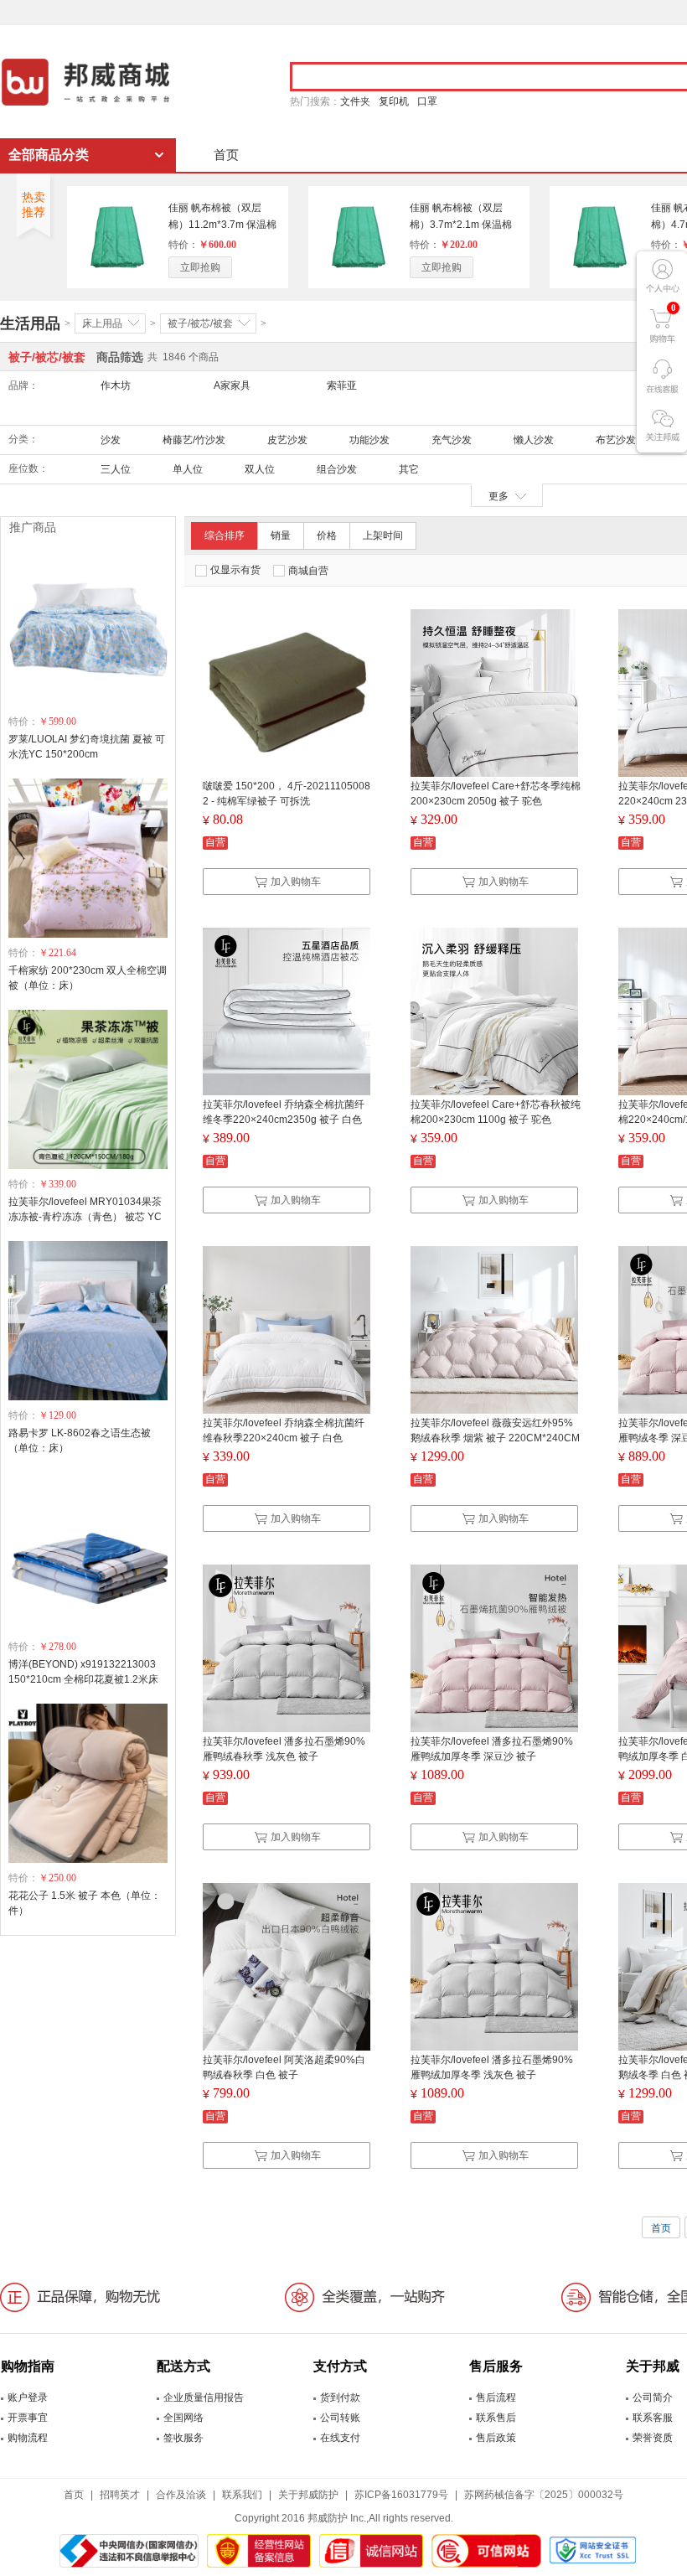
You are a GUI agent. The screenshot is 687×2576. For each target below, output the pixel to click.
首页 (226, 155)
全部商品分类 (49, 155)
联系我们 (242, 2495)
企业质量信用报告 (204, 2398)
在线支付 (340, 2438)
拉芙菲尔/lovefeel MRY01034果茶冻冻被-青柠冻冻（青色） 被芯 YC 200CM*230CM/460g (85, 1217)
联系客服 (653, 2418)
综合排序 (225, 535)
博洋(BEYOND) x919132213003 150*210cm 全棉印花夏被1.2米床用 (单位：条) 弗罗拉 (83, 1679)
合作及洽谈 (181, 2495)
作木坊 (116, 385)
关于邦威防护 (308, 2495)
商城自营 (308, 571)
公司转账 (340, 2418)
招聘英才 (120, 2495)
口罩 (427, 101)
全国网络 (183, 2418)
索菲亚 (342, 385)
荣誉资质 (653, 2438)
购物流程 (28, 2438)
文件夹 (355, 101)
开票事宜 (28, 2418)
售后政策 (496, 2438)
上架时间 (383, 535)
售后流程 (496, 2398)
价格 (327, 535)
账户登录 (28, 2398)
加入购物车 (296, 882)
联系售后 (496, 2418)
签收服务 (183, 2438)
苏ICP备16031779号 (401, 2495)
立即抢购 (200, 267)
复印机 (394, 101)
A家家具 (232, 385)
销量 (281, 535)
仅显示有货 (235, 570)
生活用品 (30, 323)
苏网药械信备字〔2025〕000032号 (544, 2495)
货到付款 (340, 2398)
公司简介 (653, 2398)
